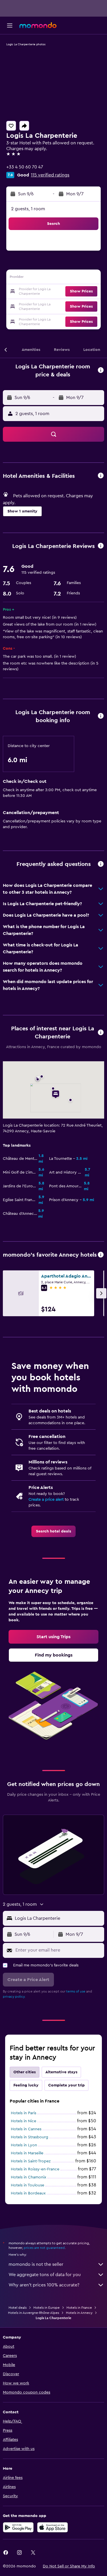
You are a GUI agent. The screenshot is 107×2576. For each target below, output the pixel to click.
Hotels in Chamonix (29, 2177)
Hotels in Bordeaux (28, 2193)
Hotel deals (18, 2308)
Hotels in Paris (24, 2113)
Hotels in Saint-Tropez (31, 2161)
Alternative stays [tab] (61, 2072)
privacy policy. (14, 1997)
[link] (53, 1531)
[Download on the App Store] (53, 2527)
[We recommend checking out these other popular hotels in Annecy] (101, 1255)
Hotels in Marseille (27, 2153)
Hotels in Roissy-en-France (35, 2169)
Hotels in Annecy (79, 2313)
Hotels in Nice (24, 2121)
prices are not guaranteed (44, 2248)
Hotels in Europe (47, 2308)
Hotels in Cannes (26, 2129)
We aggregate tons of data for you (45, 2275)
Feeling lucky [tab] (26, 2085)
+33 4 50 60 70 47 (25, 167)
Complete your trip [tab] (66, 2085)
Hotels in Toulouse (28, 2185)
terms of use (76, 1991)
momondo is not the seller (36, 2264)
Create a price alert (46, 1500)
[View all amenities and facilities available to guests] (101, 476)
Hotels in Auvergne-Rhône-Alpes (34, 2313)
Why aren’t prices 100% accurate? (44, 2285)
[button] (10, 25)
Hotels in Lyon (24, 2145)
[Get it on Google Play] (18, 2527)
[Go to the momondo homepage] (38, 25)
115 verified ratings (50, 175)
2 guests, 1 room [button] (28, 209)
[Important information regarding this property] (101, 716)
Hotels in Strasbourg (30, 2137)
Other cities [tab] (25, 2072)
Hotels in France (79, 2308)
